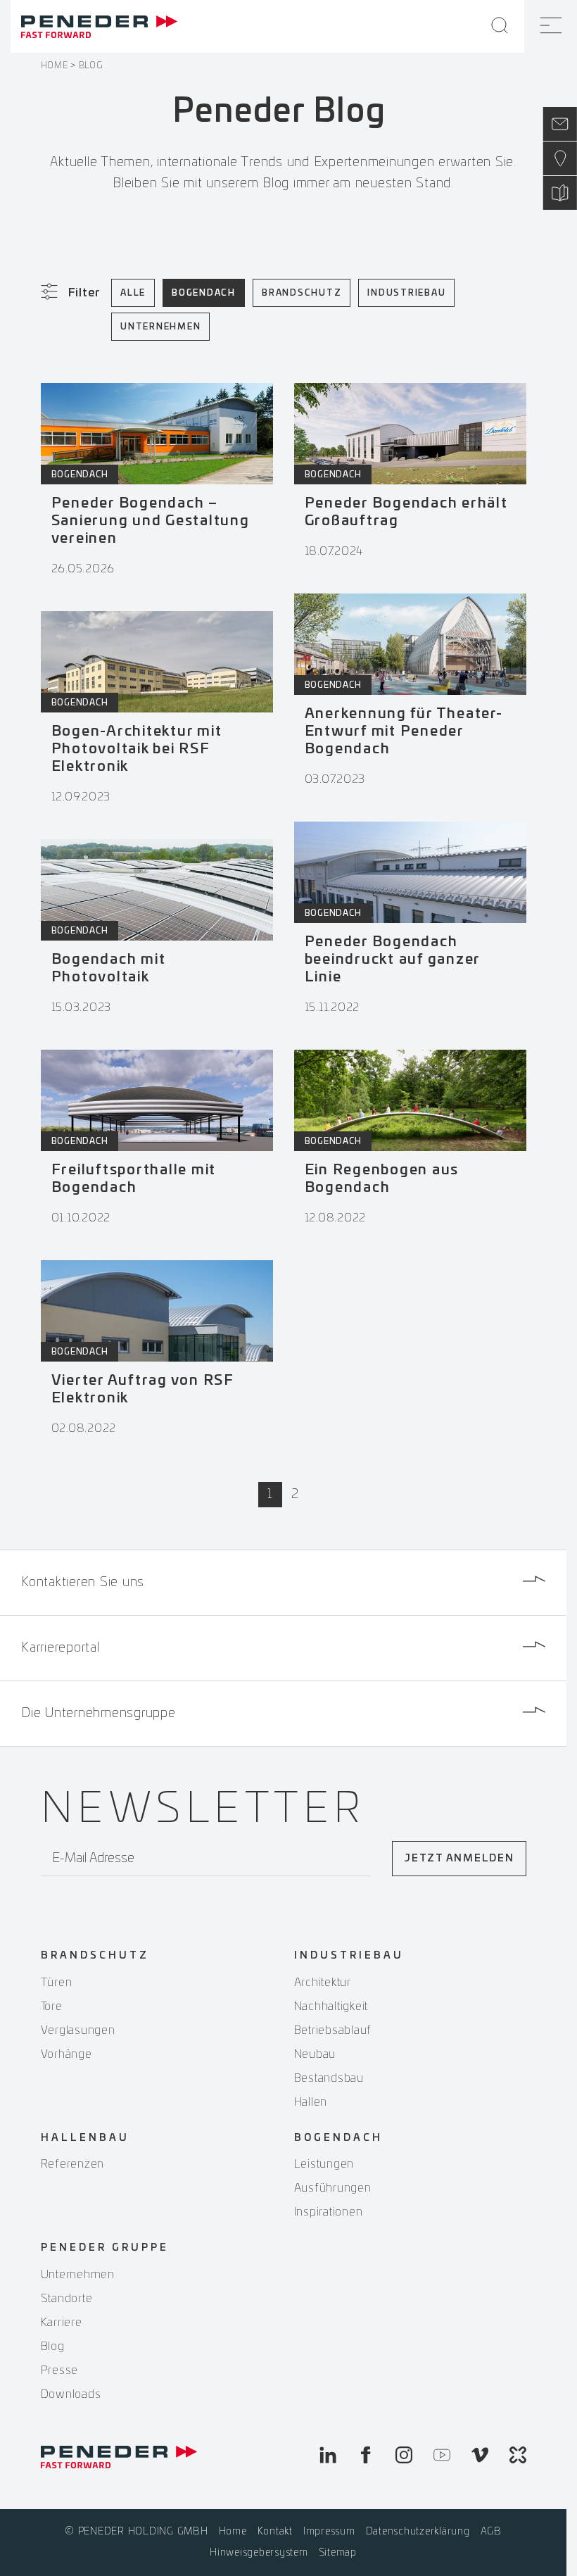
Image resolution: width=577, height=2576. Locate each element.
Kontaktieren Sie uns (83, 1583)
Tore (52, 2006)
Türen (57, 1983)
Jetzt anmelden (459, 1859)
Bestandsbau (329, 2078)
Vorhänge (66, 2054)
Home (55, 65)
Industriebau (406, 293)
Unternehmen (160, 327)
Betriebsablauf (333, 2030)
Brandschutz (302, 293)
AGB (491, 2532)
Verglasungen (78, 2030)
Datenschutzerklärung (418, 2532)
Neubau (315, 2054)
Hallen (311, 2102)
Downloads (71, 2394)
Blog (53, 2346)
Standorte (67, 2299)
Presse (60, 2370)
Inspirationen (329, 2212)
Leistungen (324, 2164)
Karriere (62, 2323)
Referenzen (73, 2164)
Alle (133, 293)
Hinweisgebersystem (259, 2553)
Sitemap (338, 2553)
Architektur (323, 1983)
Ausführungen (333, 2188)
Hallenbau (85, 2138)
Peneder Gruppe (105, 2248)
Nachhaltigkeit (331, 2006)
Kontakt (275, 2532)
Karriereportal (61, 1648)
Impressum (329, 2532)
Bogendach (204, 293)
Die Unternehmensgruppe (99, 1714)
